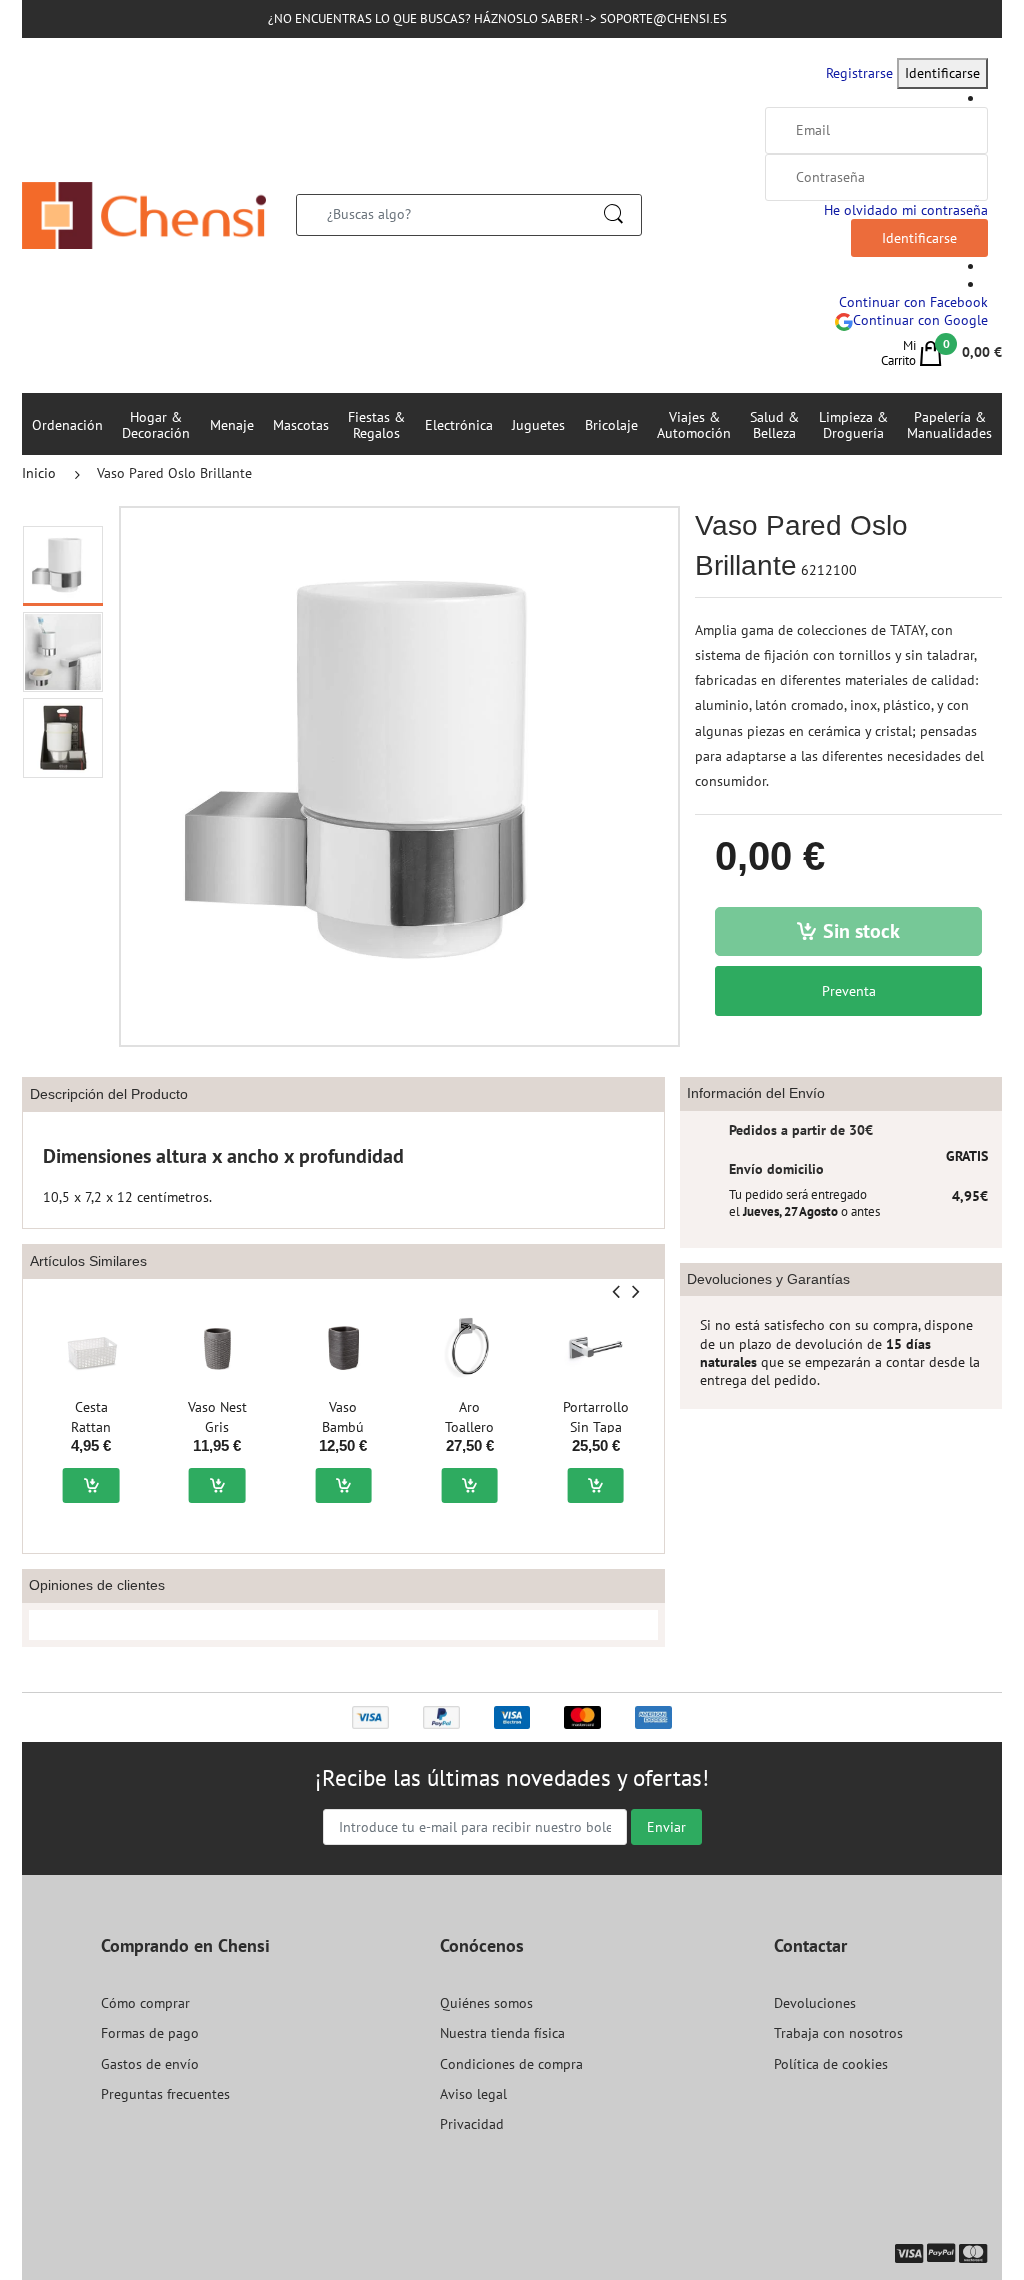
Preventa (849, 991)
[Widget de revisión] (343, 1625)
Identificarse (942, 73)
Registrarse (859, 73)
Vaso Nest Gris (217, 1417)
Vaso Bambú (343, 1417)
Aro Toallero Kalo (469, 1426)
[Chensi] (144, 214)
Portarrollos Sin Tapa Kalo (599, 1426)
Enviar (666, 1827)
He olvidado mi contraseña (906, 210)
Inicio (39, 473)
